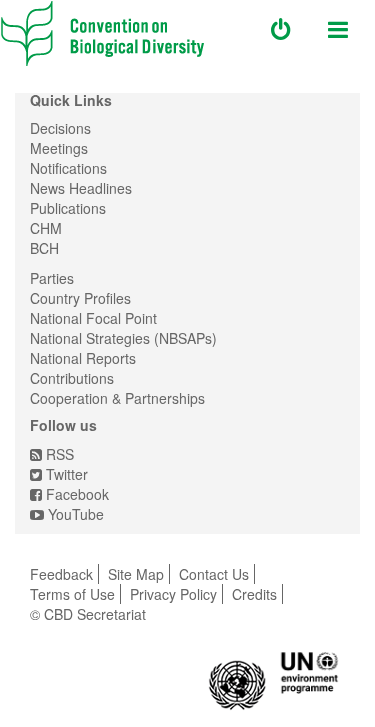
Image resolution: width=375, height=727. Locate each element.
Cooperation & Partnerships (117, 398)
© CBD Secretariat (88, 614)
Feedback (61, 574)
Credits (254, 594)
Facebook (75, 494)
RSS (58, 454)
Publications (68, 208)
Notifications (68, 168)
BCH (44, 248)
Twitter (65, 474)
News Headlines (81, 188)
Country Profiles (80, 298)
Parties (52, 278)
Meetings (59, 148)
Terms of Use (72, 594)
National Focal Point (93, 318)
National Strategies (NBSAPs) (123, 338)
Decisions (60, 128)
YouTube (74, 514)
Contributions (72, 378)
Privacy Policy (173, 594)
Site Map (136, 574)
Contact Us (214, 574)
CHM (46, 228)
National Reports (83, 358)
